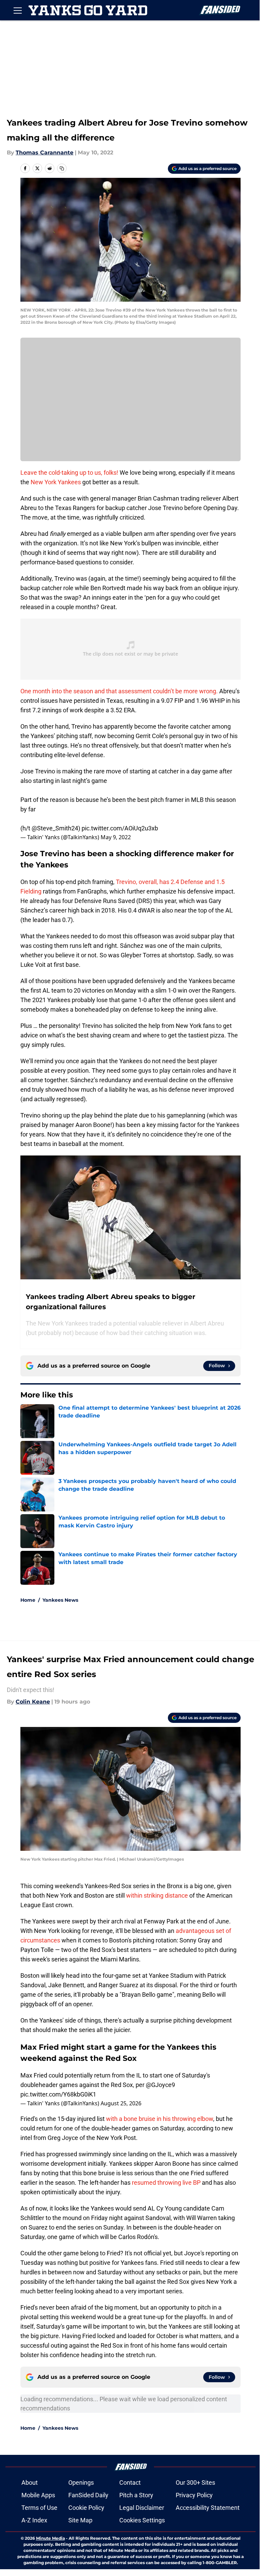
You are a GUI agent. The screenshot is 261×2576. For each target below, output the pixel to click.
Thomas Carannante (45, 153)
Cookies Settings (142, 2520)
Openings (81, 2483)
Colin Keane (33, 1702)
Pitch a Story (136, 2495)
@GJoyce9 (160, 2085)
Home (28, 1600)
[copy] (62, 168)
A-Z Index (34, 2520)
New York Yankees (56, 482)
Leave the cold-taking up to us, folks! (69, 473)
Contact (130, 2483)
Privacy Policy (194, 2495)
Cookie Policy (86, 2508)
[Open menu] (18, 10)
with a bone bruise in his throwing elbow (160, 2119)
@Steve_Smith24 (55, 828)
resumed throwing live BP (166, 2183)
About (30, 2483)
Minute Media (50, 2538)
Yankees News (60, 1600)
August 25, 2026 (121, 2103)
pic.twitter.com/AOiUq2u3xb (120, 828)
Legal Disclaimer (142, 2508)
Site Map (80, 2520)
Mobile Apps (38, 2495)
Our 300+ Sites (195, 2483)
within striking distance (157, 1895)
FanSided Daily (88, 2495)
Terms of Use (39, 2508)
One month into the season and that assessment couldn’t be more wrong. (119, 691)
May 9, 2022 (116, 837)
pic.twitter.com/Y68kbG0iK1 (58, 2094)
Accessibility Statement (208, 2508)
